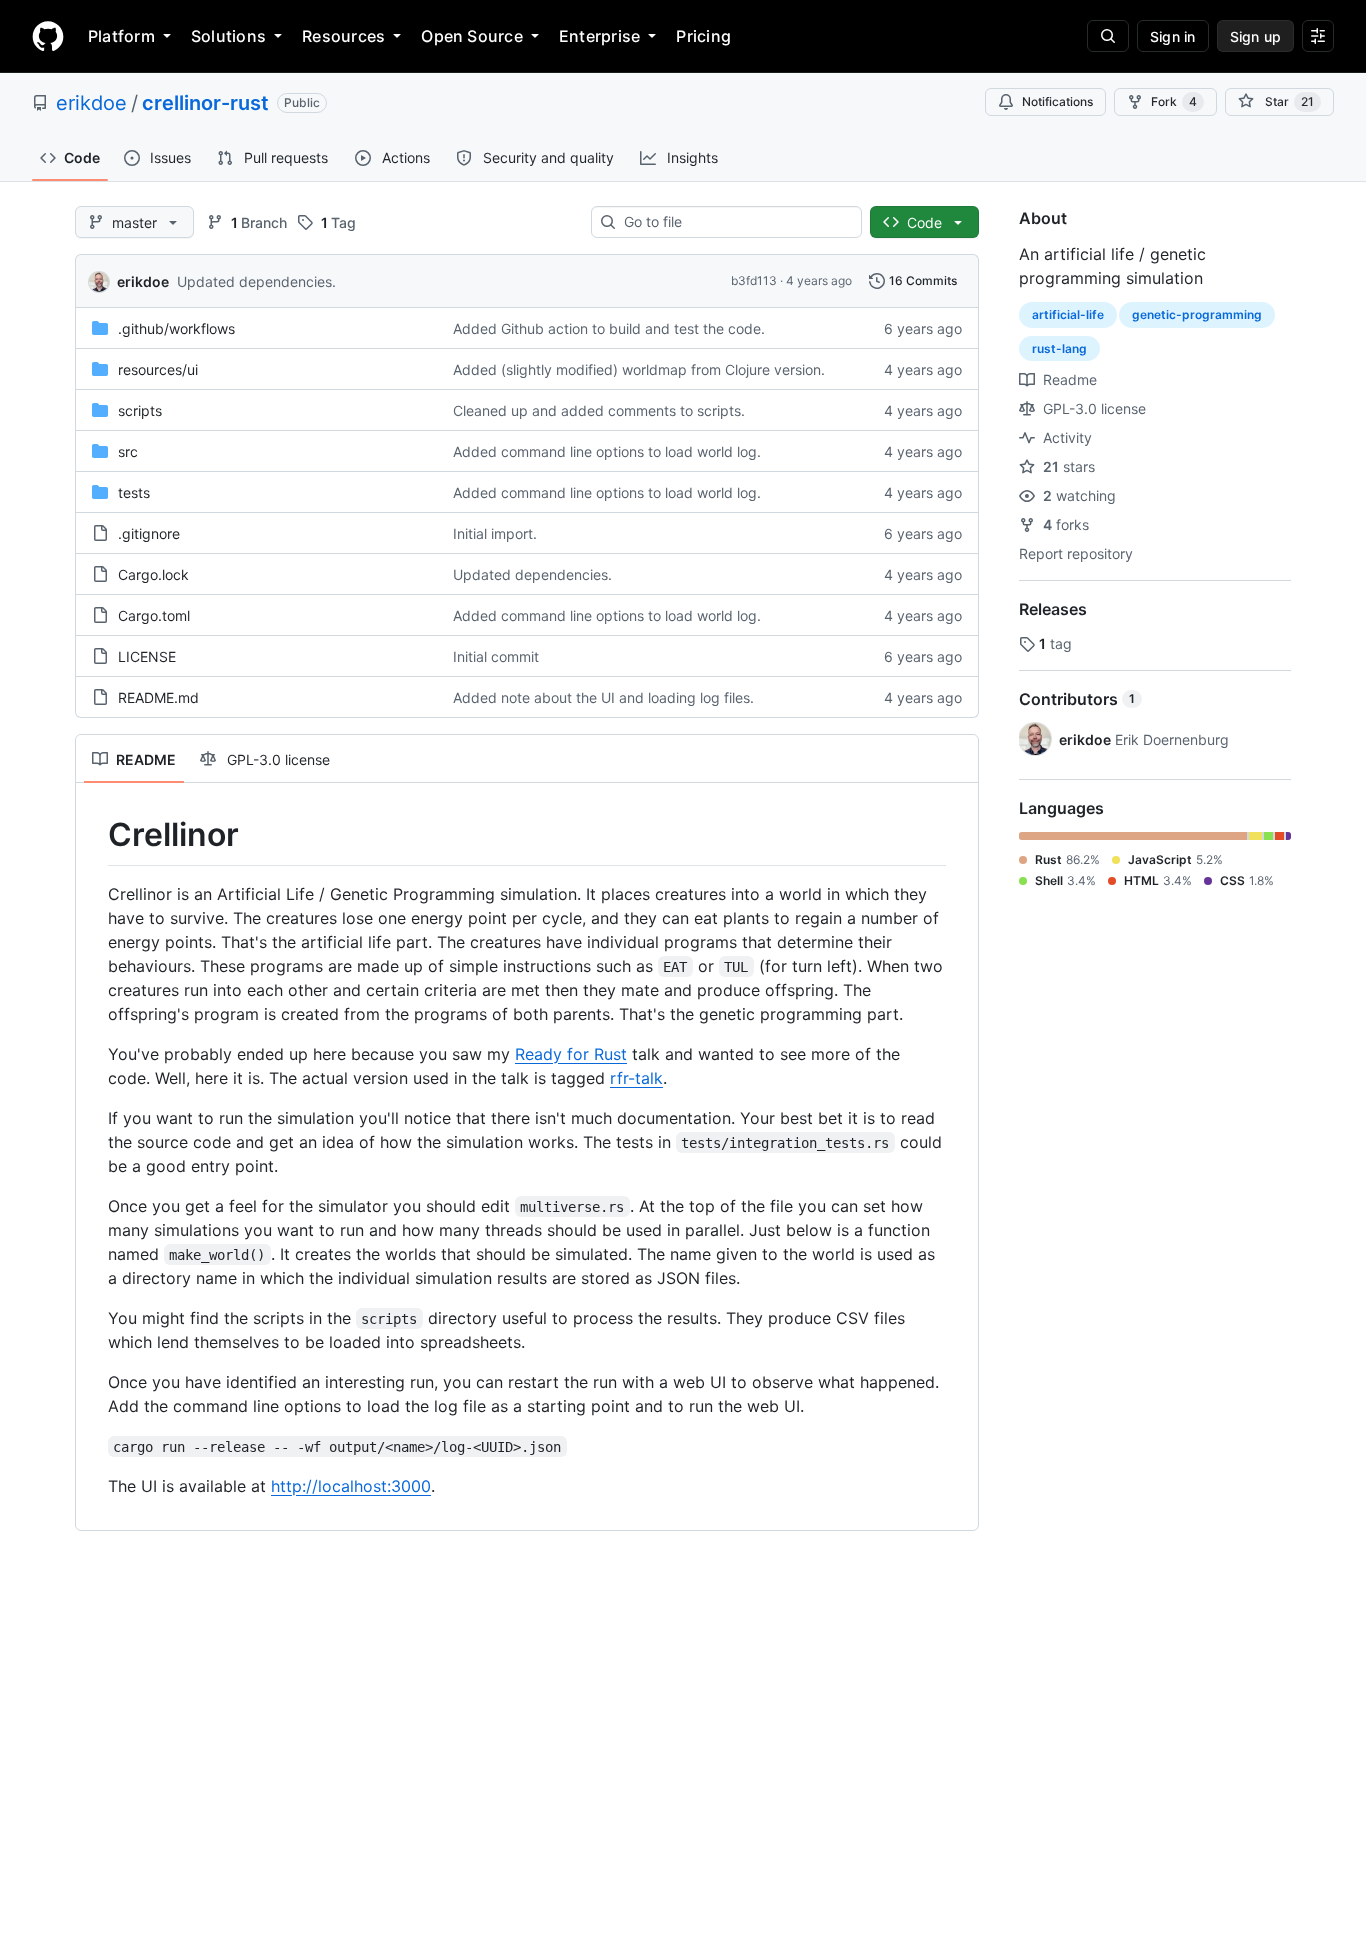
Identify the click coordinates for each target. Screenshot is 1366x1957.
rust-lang (1059, 348)
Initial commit (496, 656)
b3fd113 (754, 280)
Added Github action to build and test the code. (609, 328)
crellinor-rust (205, 103)
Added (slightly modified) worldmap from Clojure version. (639, 369)
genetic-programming (1197, 314)
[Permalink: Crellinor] (94, 835)
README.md (158, 697)
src (128, 451)
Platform (121, 36)
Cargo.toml (154, 615)
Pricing (703, 36)
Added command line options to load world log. (607, 451)
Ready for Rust (571, 1054)
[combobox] (734, 222)
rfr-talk (636, 1078)
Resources (343, 36)
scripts (140, 410)
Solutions (228, 36)
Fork (1174, 101)
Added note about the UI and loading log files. (603, 697)
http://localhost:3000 (351, 1486)
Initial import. (495, 533)
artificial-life (1068, 314)
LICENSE (147, 656)
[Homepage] (48, 36)
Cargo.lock (153, 574)
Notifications (1057, 101)
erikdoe (91, 103)
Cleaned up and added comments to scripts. (599, 410)
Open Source (472, 36)
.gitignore (149, 533)
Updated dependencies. (256, 281)
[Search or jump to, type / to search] (1108, 36)
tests (134, 492)
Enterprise (599, 36)
